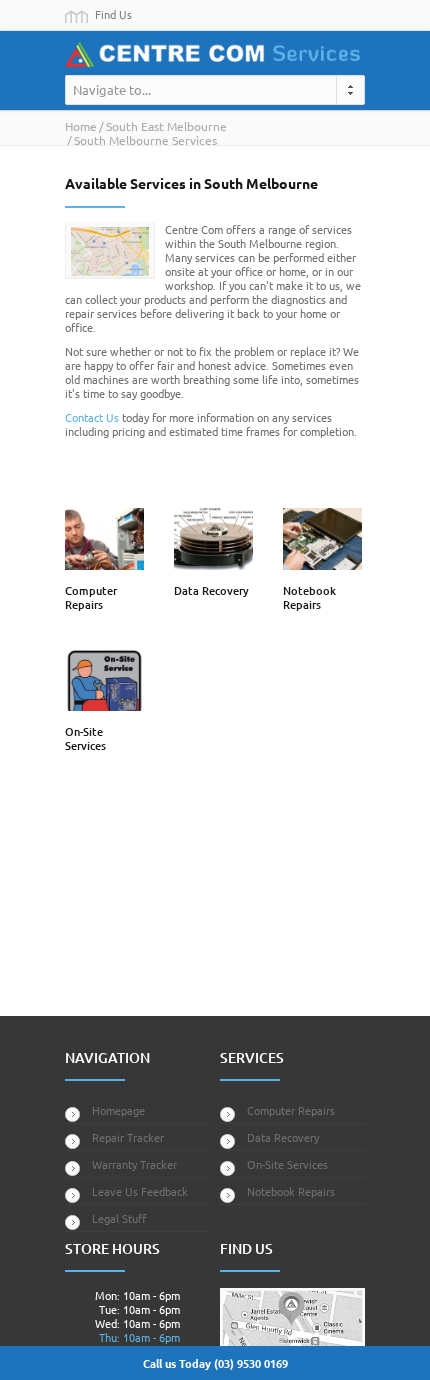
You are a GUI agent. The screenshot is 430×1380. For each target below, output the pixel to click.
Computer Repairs (91, 597)
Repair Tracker (128, 1137)
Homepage (118, 1110)
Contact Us (92, 417)
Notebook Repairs (309, 597)
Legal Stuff (119, 1218)
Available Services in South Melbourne (191, 183)
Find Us (113, 14)
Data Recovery (211, 590)
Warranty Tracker (134, 1164)
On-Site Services (85, 738)
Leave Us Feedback (140, 1191)
